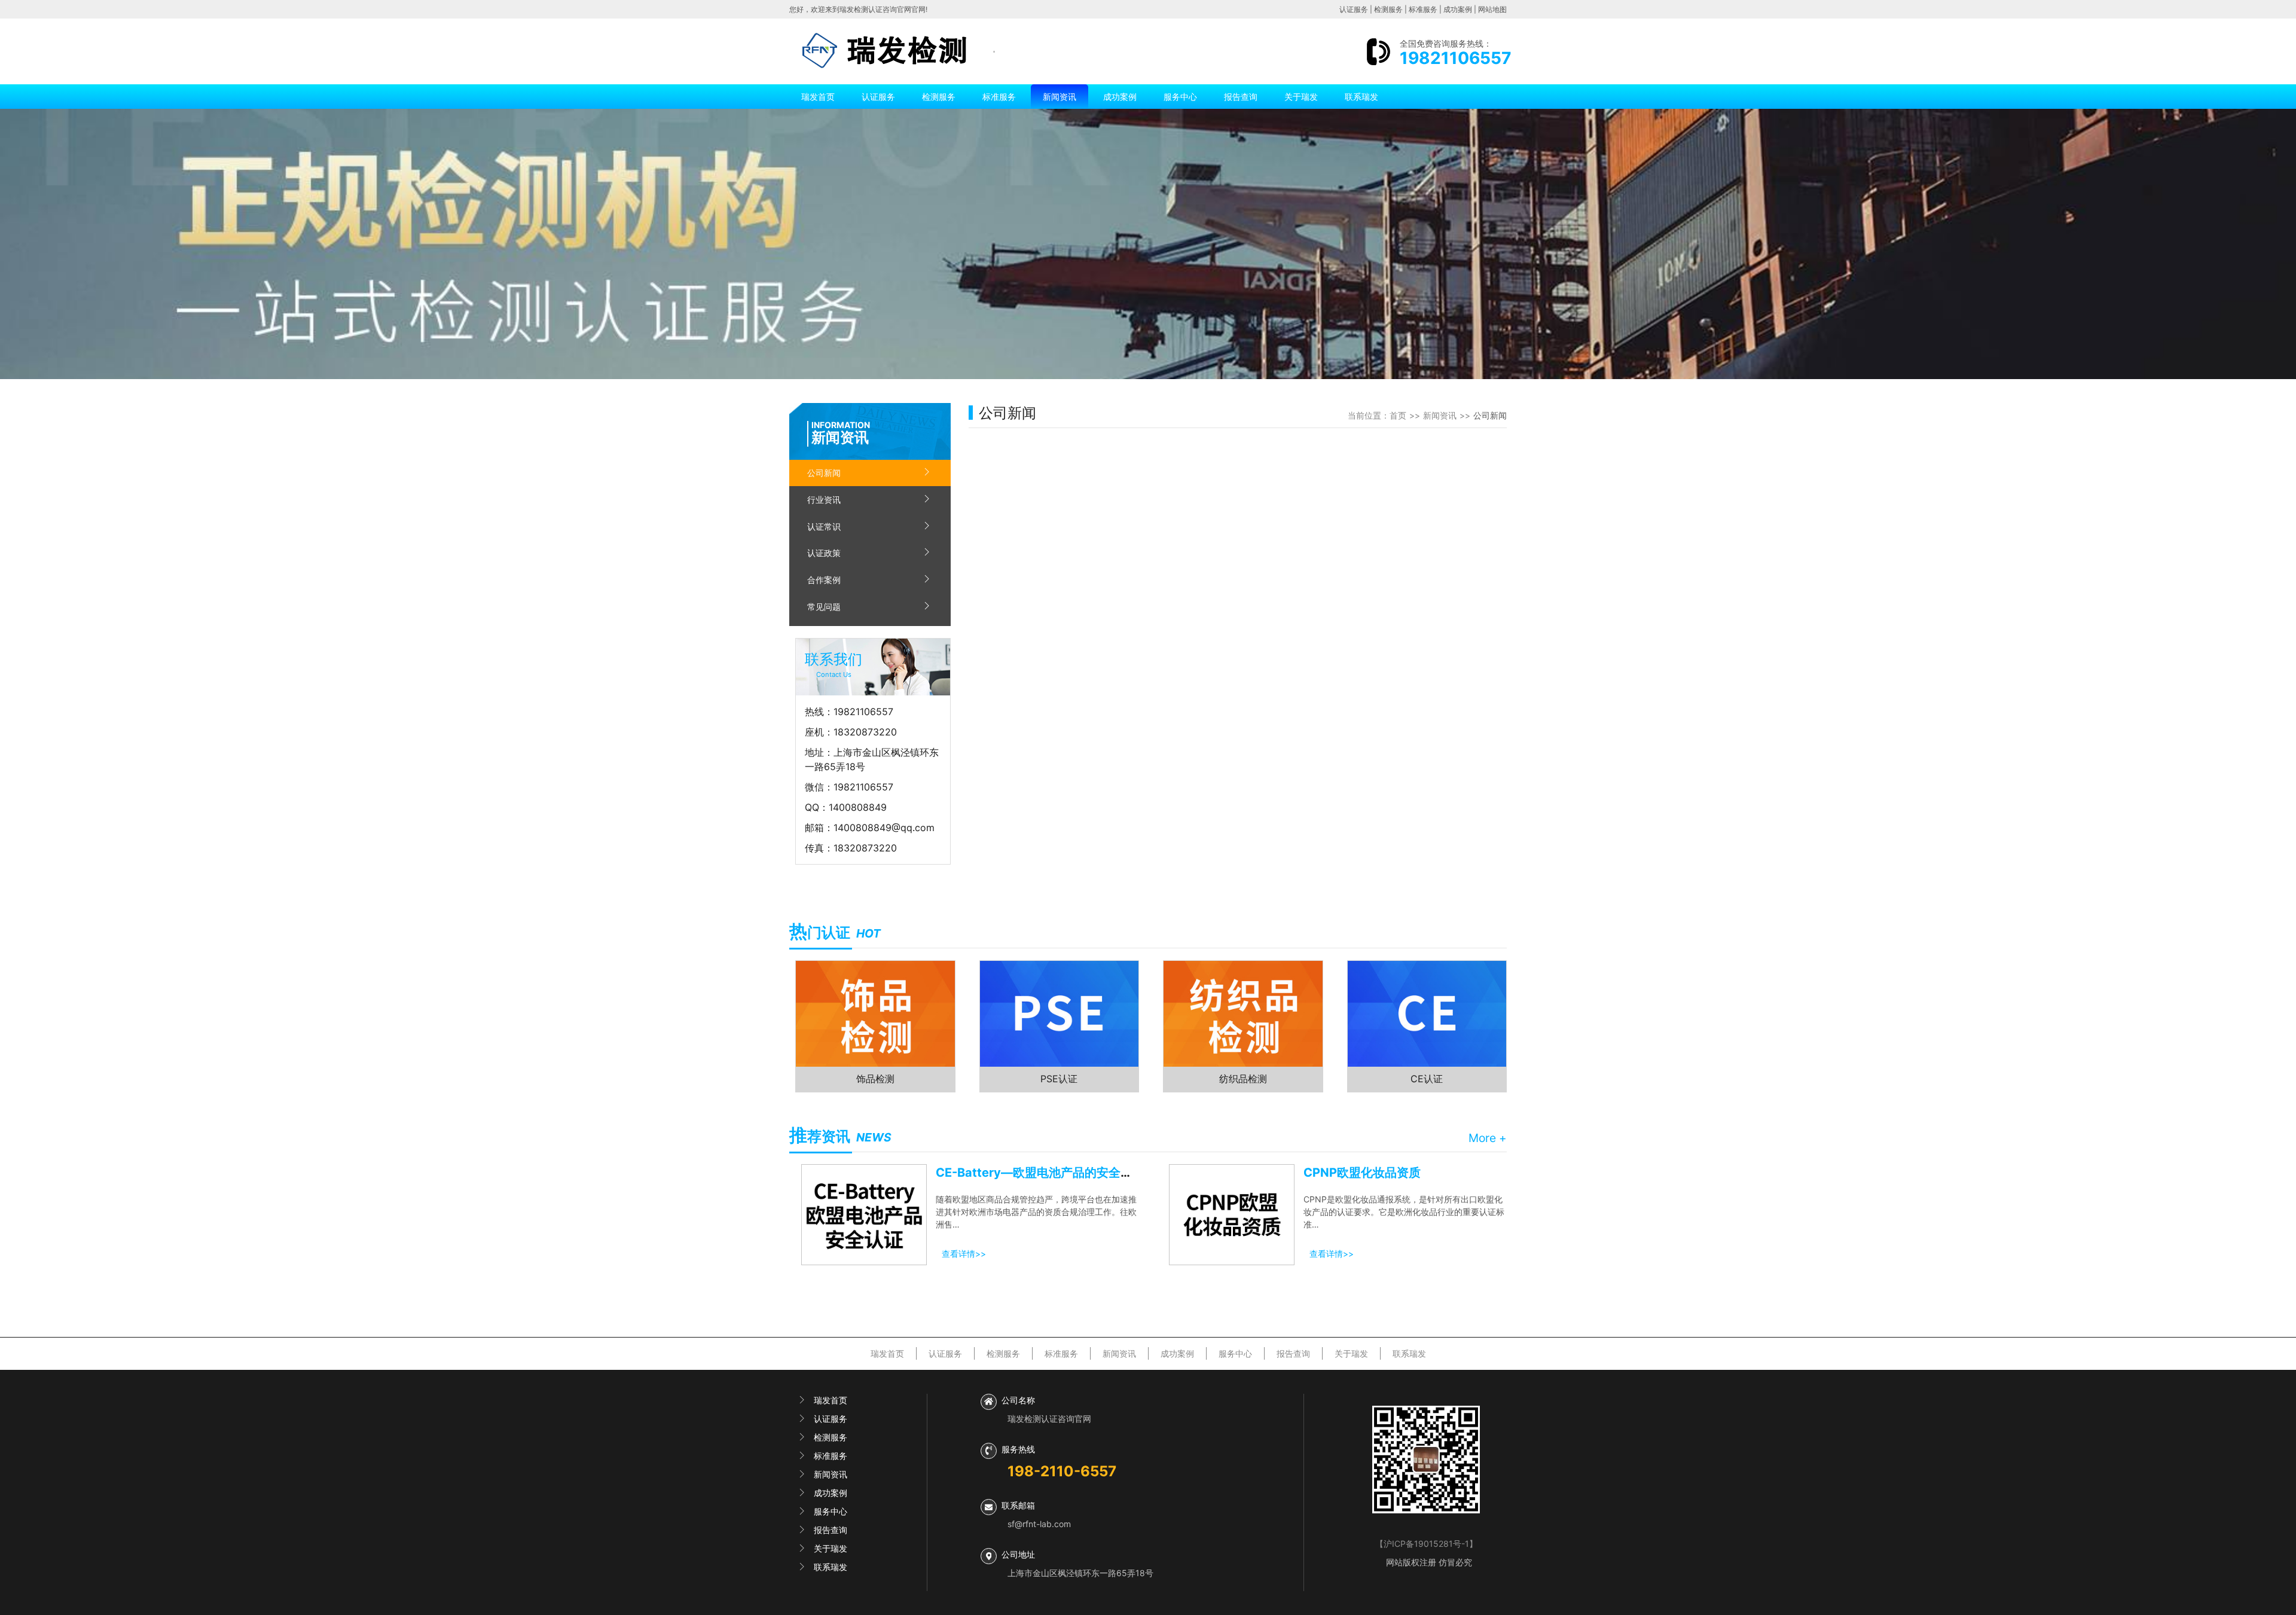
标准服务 (1423, 9)
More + (1488, 1138)
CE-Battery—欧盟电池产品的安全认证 (1040, 1173)
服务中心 (1180, 97)
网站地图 (1492, 9)
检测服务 (1388, 9)
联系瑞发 (1361, 97)
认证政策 (824, 553)
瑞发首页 (818, 97)
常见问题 (824, 607)
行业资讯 (824, 500)
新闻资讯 (1060, 97)
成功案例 (1458, 9)
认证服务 (1354, 9)
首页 (1398, 415)
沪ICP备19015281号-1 (1426, 1544)
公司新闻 (824, 473)
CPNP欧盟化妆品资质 (1362, 1173)
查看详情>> (964, 1254)
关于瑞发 (1301, 97)
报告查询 (1241, 97)
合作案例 (824, 580)
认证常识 (824, 526)
